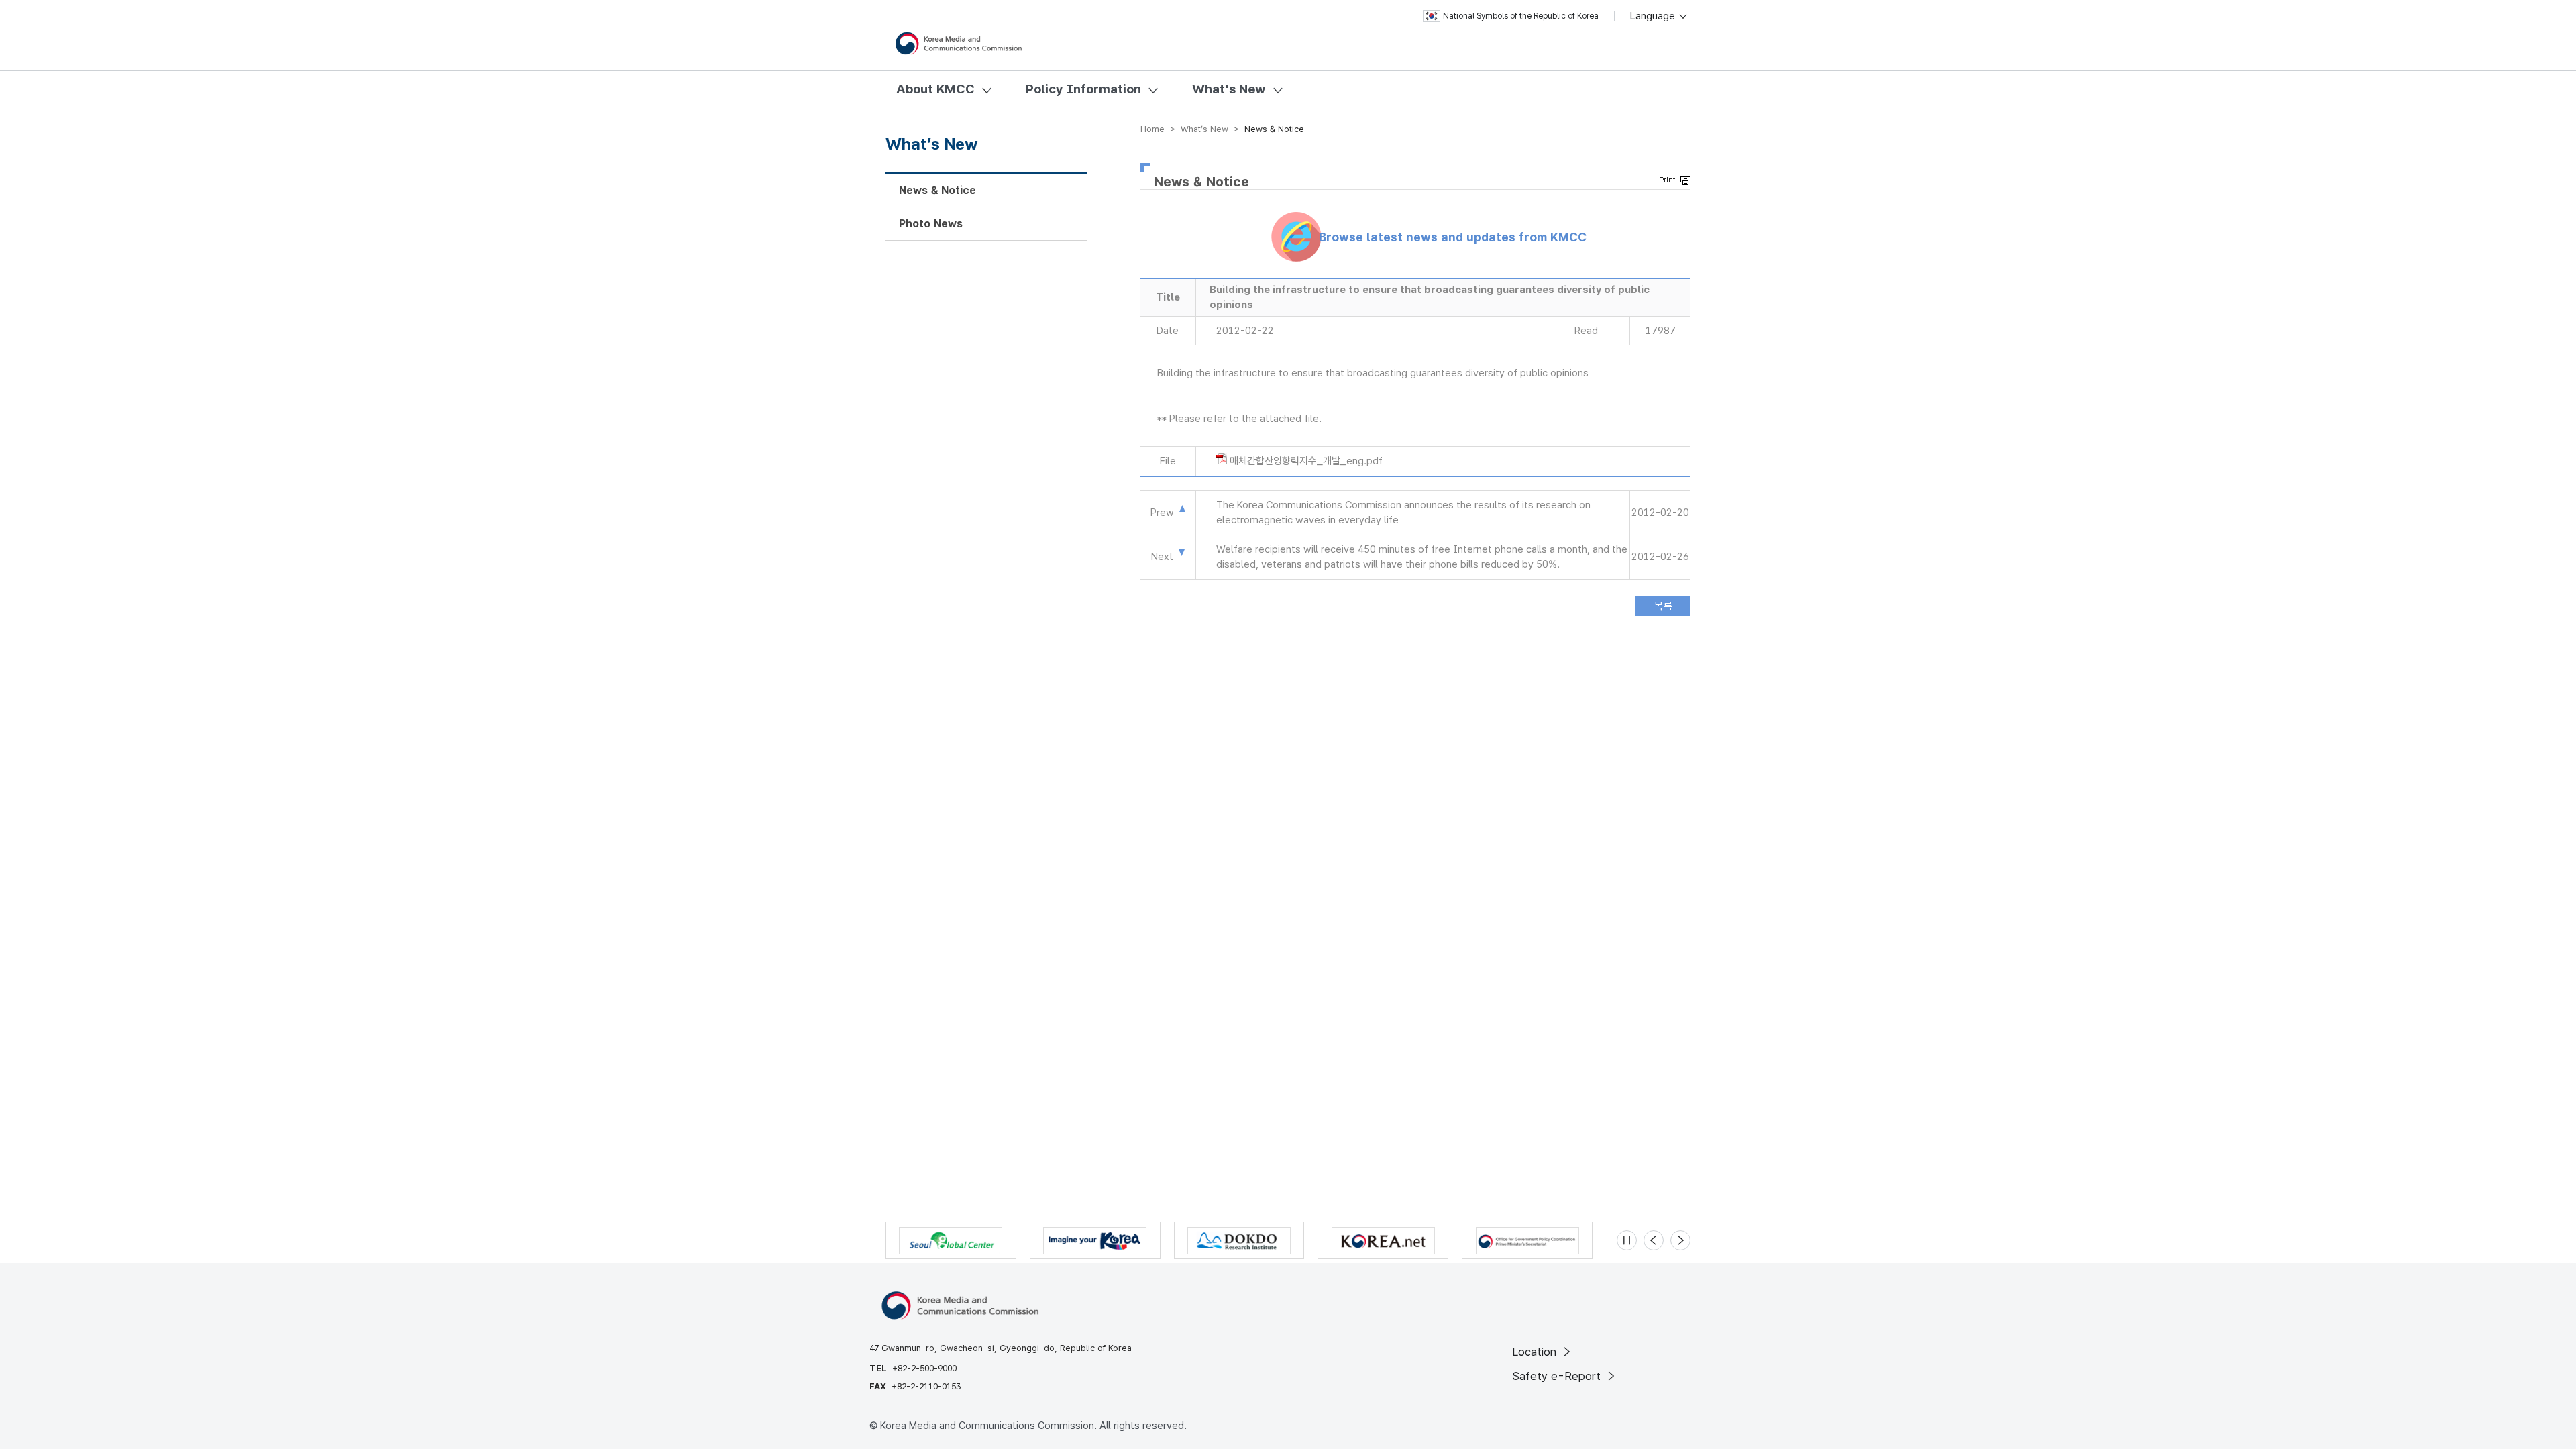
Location (1536, 1352)
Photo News (931, 224)
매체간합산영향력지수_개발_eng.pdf (1306, 461)
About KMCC (935, 89)
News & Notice (937, 190)
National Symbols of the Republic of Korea (1521, 16)
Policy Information (1083, 89)
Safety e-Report (1558, 1376)
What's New (1229, 89)
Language (1654, 16)
